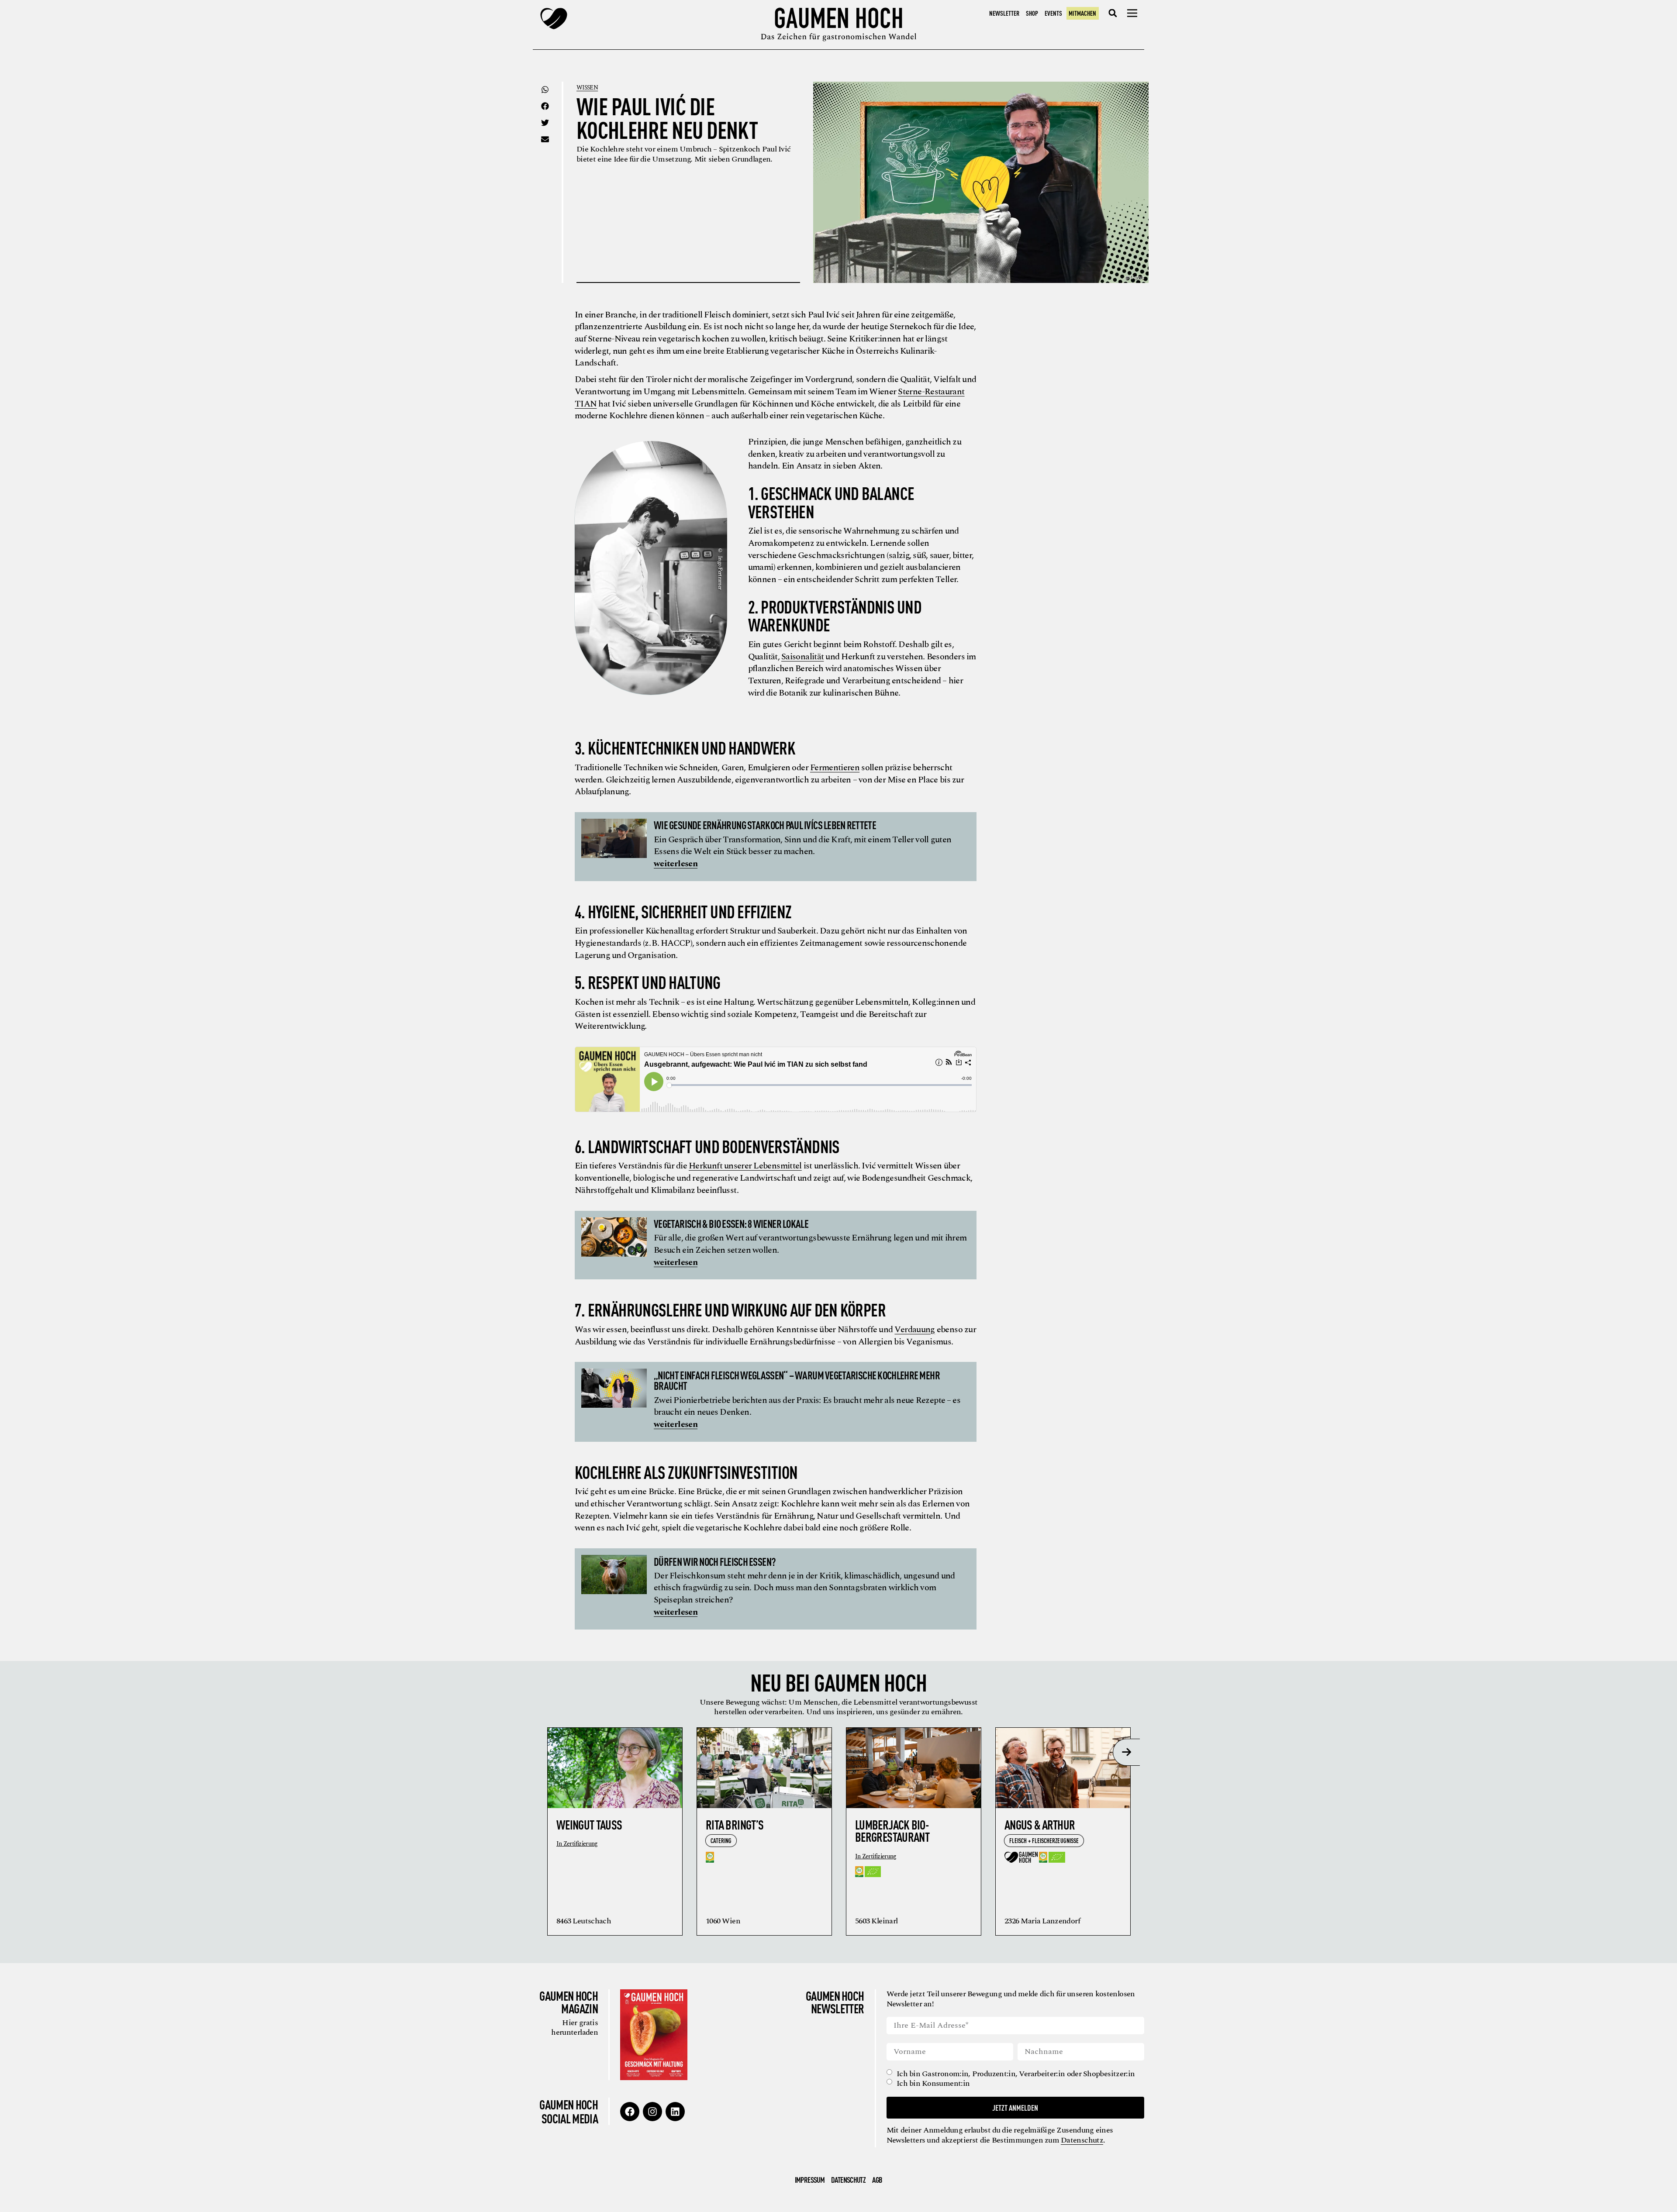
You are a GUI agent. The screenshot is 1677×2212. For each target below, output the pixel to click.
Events (1053, 13)
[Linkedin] (675, 2112)
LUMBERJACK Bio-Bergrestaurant (892, 1831)
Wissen (587, 88)
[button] (1113, 13)
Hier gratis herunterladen (575, 2028)
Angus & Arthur (1040, 1824)
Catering (721, 1840)
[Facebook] (630, 2112)
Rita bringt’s (735, 1824)
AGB (877, 2180)
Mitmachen (1082, 13)
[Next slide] (1126, 1752)
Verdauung (914, 1330)
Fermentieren (835, 768)
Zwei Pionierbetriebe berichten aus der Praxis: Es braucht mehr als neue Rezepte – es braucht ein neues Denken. (807, 1406)
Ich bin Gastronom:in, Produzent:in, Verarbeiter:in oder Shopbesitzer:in (1016, 2074)
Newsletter (1004, 13)
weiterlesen (676, 864)
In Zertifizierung (577, 1844)
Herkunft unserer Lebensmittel (745, 1166)
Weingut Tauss (589, 1824)
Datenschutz (1082, 2140)
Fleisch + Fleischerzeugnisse (1044, 1840)
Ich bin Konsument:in (933, 2084)
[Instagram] (652, 2112)
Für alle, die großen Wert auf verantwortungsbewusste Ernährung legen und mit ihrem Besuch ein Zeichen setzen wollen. (810, 1244)
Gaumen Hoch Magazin (569, 2002)
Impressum (810, 2180)
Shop (1032, 13)
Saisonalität (802, 657)
